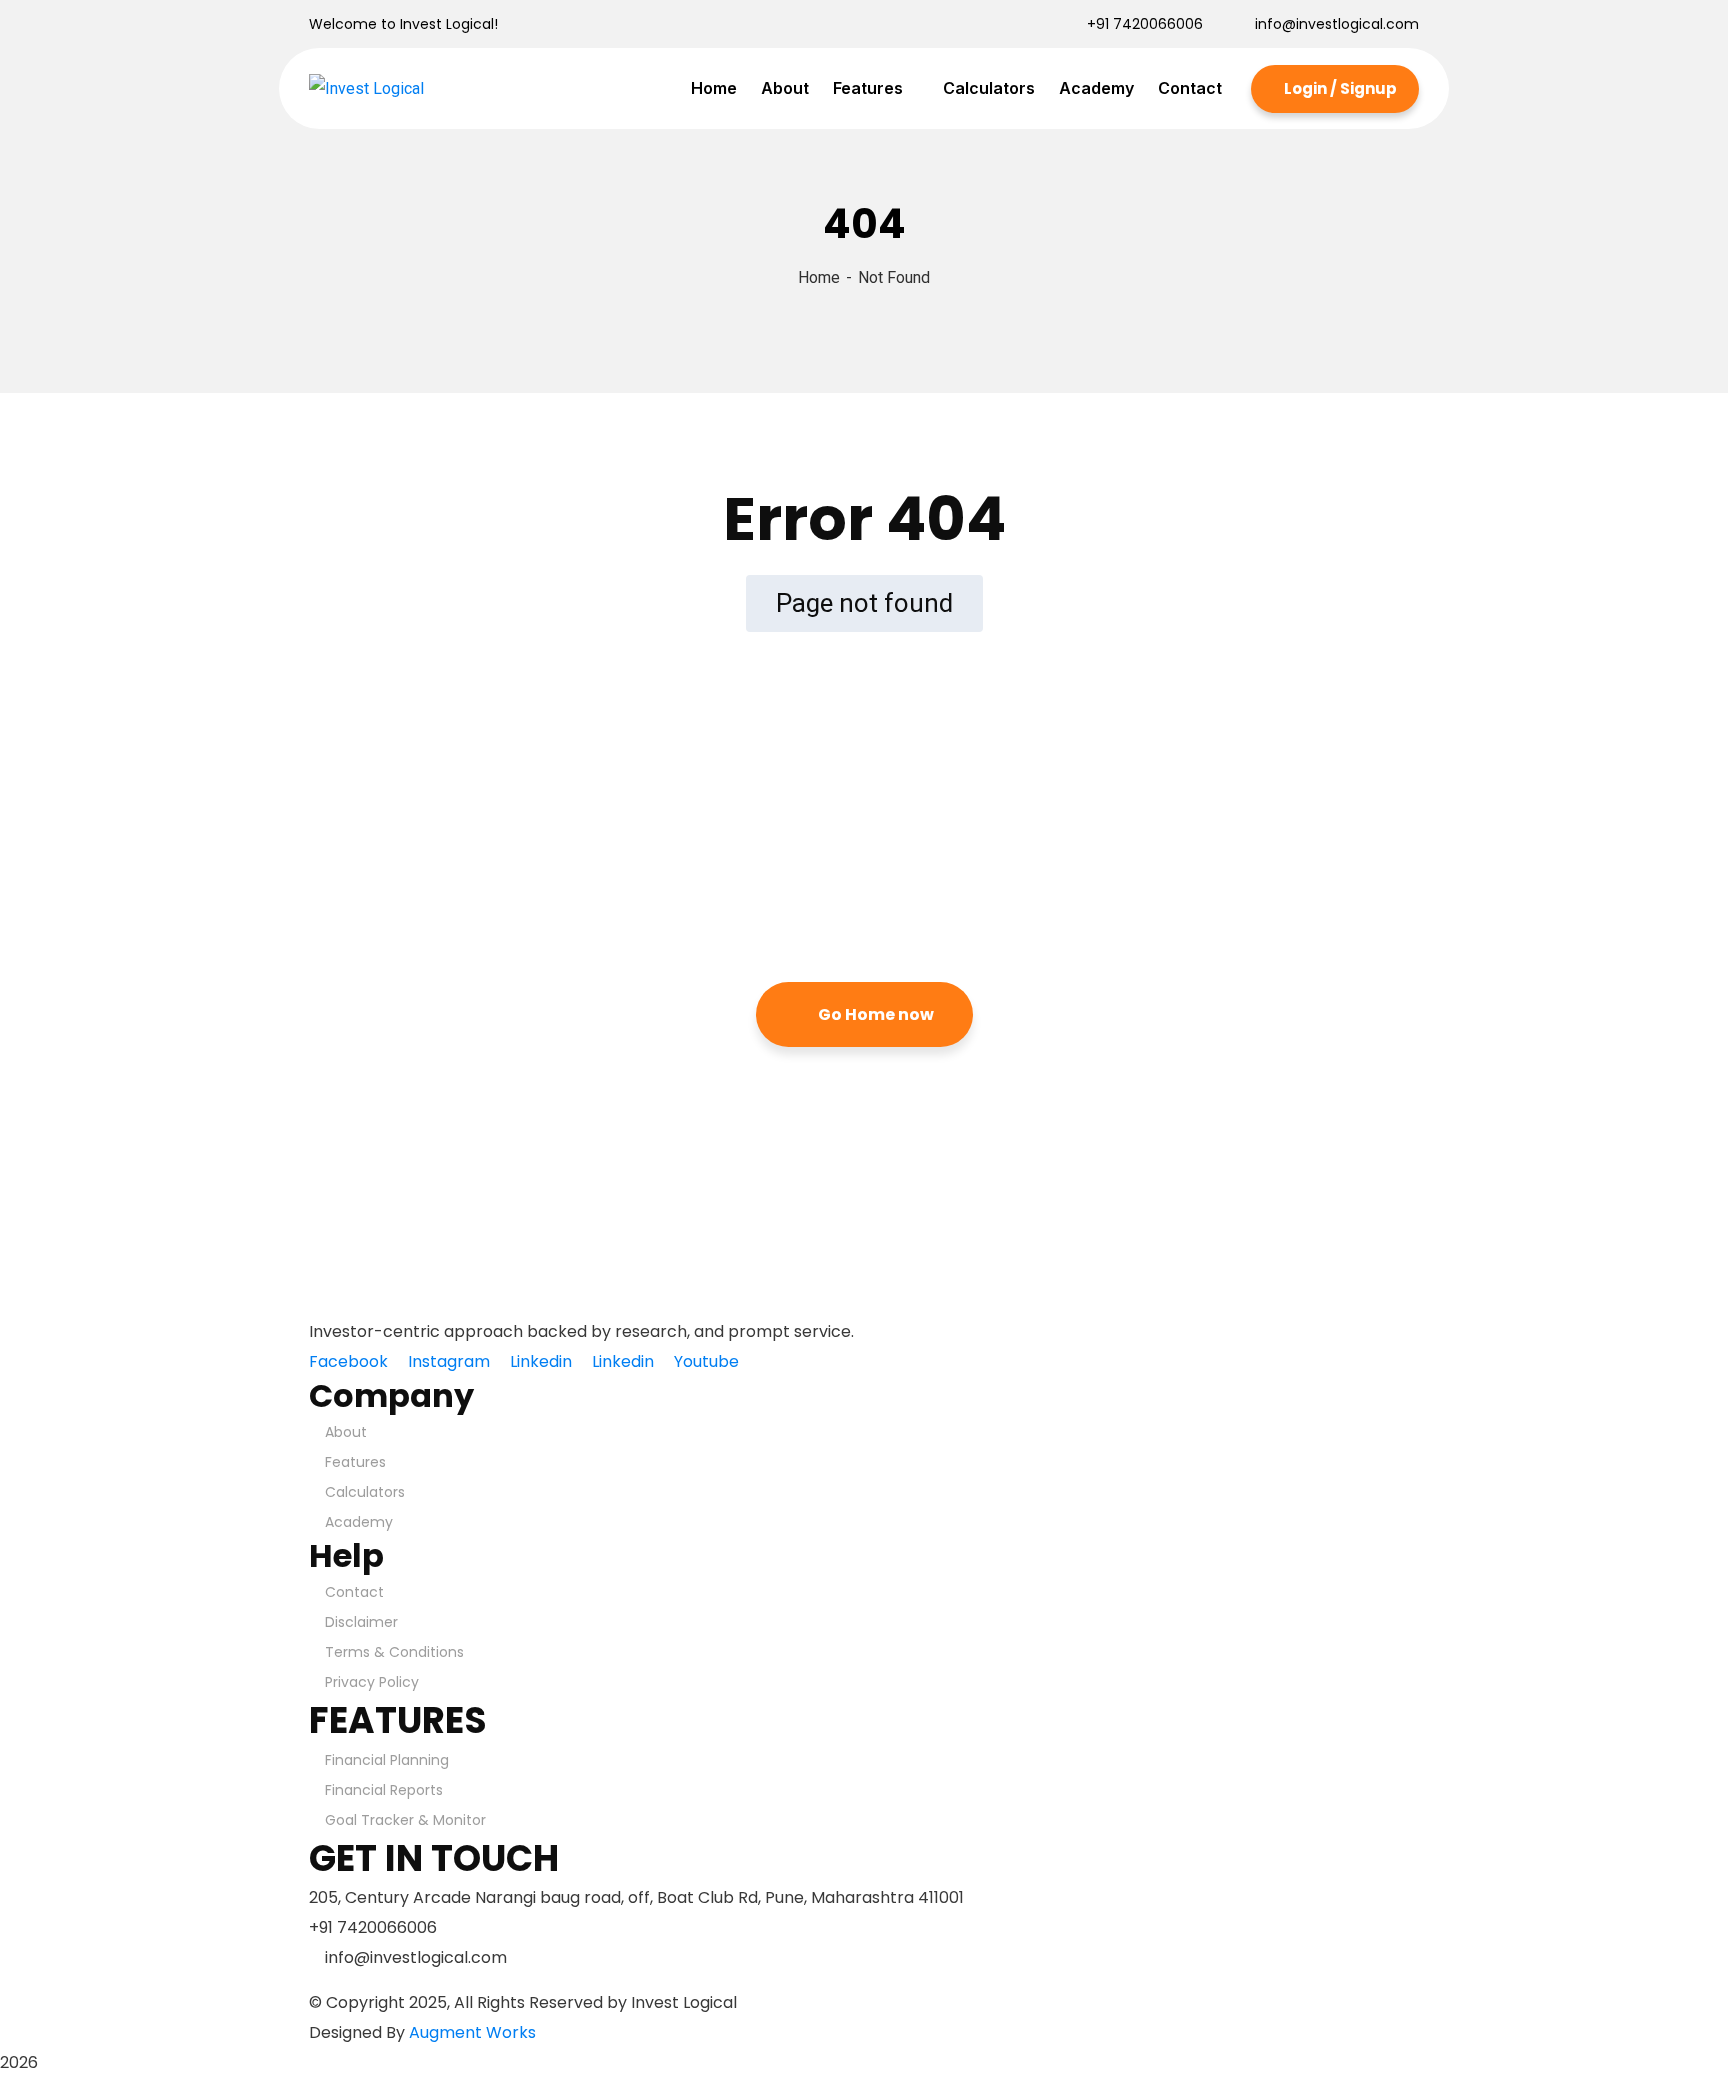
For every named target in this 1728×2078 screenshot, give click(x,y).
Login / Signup (1339, 88)
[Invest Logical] (366, 88)
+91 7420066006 (1145, 24)
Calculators (365, 1492)
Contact (354, 1592)
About (346, 1432)
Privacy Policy (372, 1682)
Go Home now (874, 1014)
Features (355, 1462)
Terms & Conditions (394, 1652)
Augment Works (472, 2032)
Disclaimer (361, 1622)
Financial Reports (384, 1790)
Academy (359, 1522)
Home (819, 277)
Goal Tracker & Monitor (405, 1820)
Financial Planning (387, 1760)
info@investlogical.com (1337, 24)
